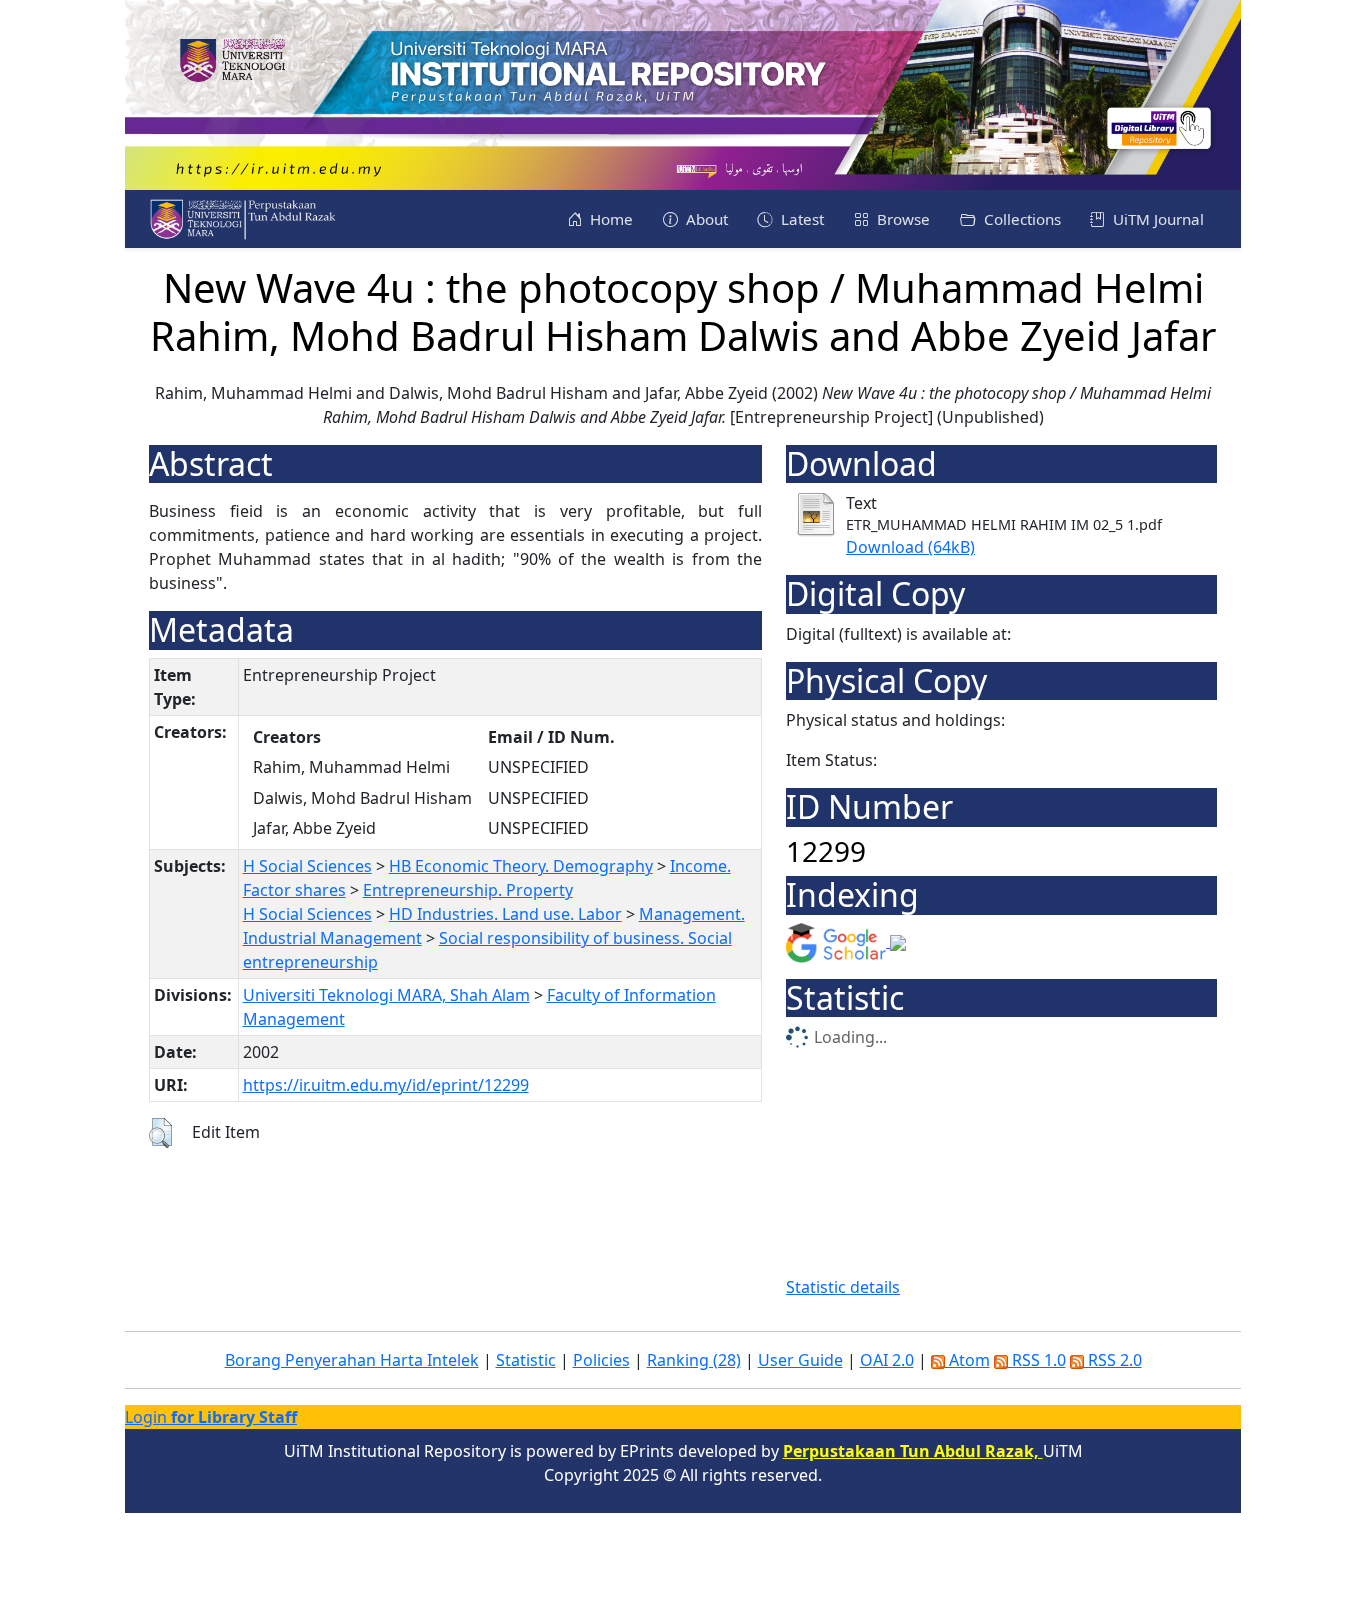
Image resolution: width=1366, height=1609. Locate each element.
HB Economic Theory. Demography (521, 866)
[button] (160, 1133)
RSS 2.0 (1113, 1360)
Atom (967, 1360)
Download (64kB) (910, 547)
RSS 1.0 (1037, 1360)
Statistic (526, 1360)
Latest (800, 219)
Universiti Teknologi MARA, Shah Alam (386, 995)
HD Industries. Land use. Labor (505, 914)
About (705, 219)
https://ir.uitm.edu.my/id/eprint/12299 (386, 1085)
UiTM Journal (1156, 219)
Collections (1020, 219)
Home (609, 219)
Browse (901, 219)
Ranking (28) (694, 1360)
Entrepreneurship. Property (468, 890)
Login (211, 1417)
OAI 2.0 (887, 1360)
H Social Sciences (307, 866)
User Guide (800, 1360)
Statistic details (843, 1287)
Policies (601, 1360)
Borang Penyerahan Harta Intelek (352, 1360)
